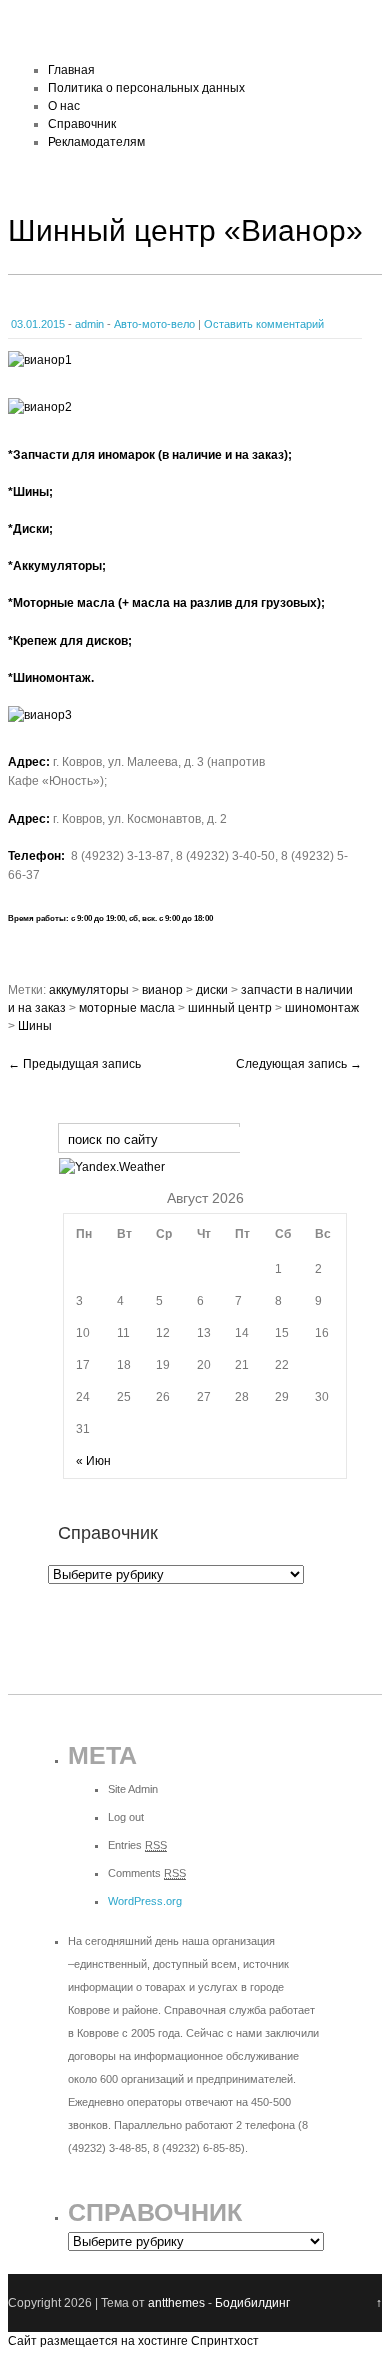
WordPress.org (145, 1901)
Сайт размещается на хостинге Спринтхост (133, 2341)
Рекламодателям (96, 142)
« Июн (93, 1461)
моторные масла (127, 1008)
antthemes (176, 2303)
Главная (71, 70)
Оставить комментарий (264, 324)
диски (212, 990)
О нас (64, 106)
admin (89, 324)
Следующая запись (299, 1064)
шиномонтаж (322, 1008)
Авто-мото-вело (154, 324)
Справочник (82, 124)
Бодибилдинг (252, 2303)
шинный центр (230, 1008)
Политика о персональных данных (146, 88)
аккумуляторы (89, 990)
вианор (162, 990)
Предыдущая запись (74, 1064)
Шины (35, 1026)
